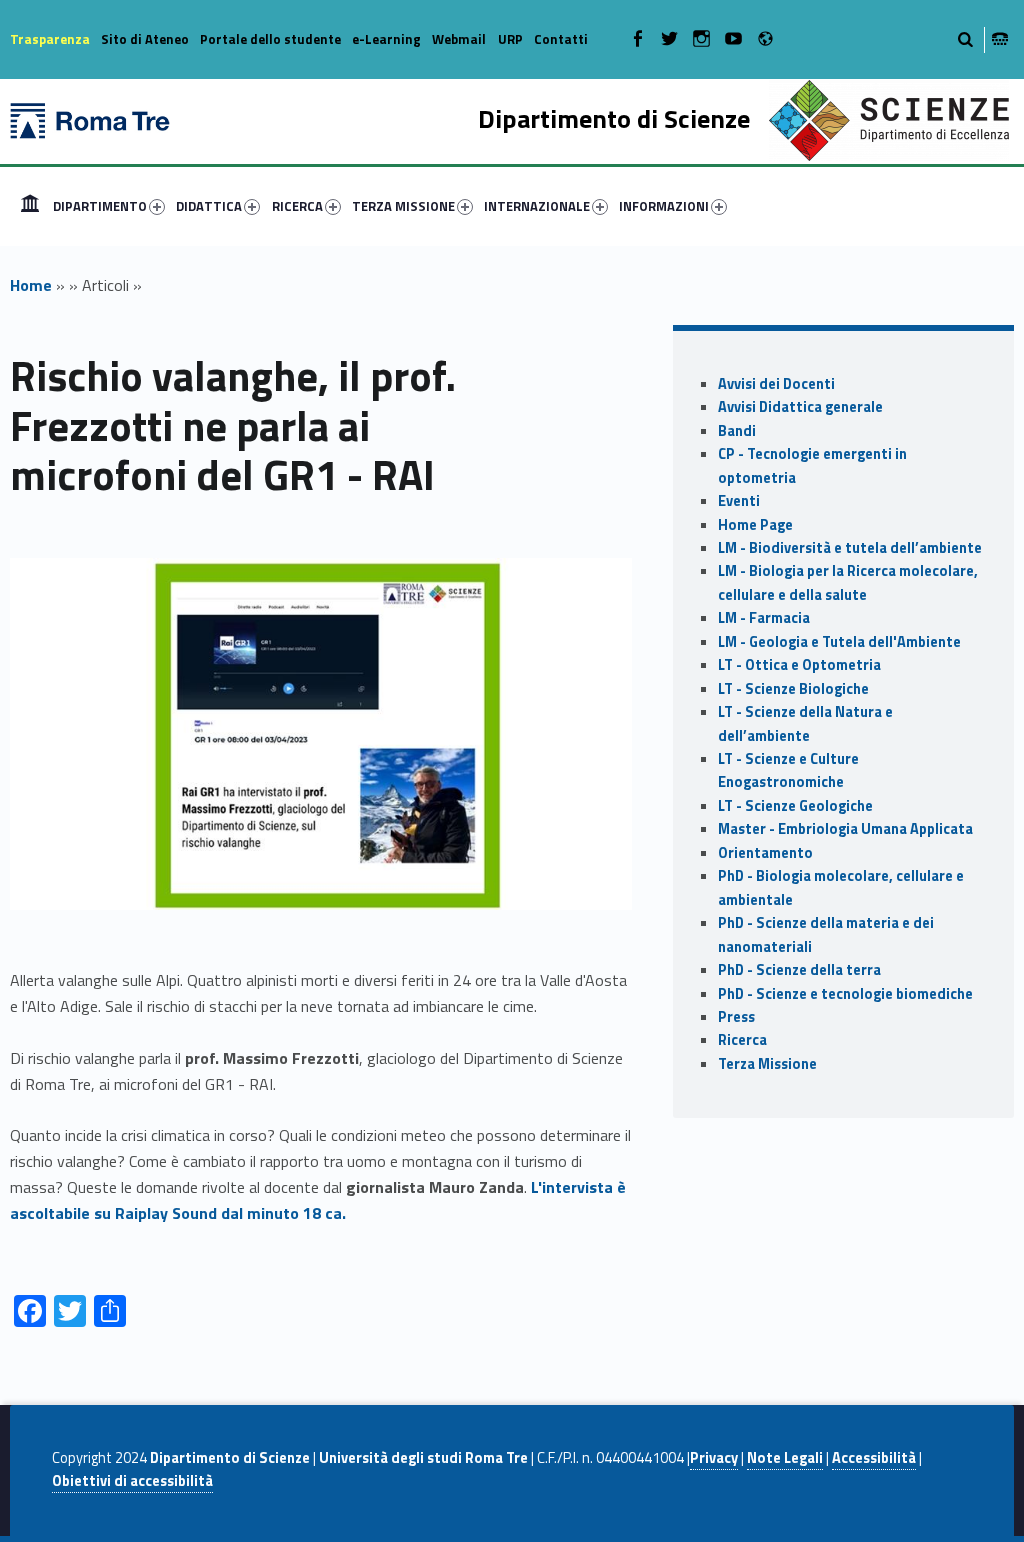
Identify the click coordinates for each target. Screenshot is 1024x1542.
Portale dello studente (270, 39)
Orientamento (765, 853)
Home (30, 206)
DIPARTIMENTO (100, 206)
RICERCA (297, 206)
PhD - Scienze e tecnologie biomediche (845, 994)
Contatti (561, 39)
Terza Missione (767, 1064)
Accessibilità (874, 1458)
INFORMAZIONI (664, 206)
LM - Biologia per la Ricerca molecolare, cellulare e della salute (848, 582)
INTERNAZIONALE (537, 206)
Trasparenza (50, 39)
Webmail (459, 39)
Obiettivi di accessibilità (132, 1481)
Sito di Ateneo (145, 39)
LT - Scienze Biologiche (793, 689)
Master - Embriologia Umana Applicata (845, 829)
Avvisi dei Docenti (776, 384)
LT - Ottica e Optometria (799, 665)
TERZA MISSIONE (403, 206)
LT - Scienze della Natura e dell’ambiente (805, 723)
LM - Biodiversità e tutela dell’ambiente (850, 548)
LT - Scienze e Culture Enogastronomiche (788, 770)
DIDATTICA (209, 206)
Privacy (714, 1458)
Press (736, 1017)
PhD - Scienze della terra (799, 970)
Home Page (755, 525)
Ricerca (742, 1040)
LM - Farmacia (764, 618)
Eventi (739, 501)
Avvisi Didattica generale (800, 407)
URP (510, 39)
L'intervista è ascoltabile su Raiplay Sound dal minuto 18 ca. (318, 1200)
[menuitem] (30, 206)
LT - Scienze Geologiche (795, 806)
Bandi (737, 431)
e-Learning (386, 39)
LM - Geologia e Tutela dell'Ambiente (839, 642)
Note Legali (785, 1458)
